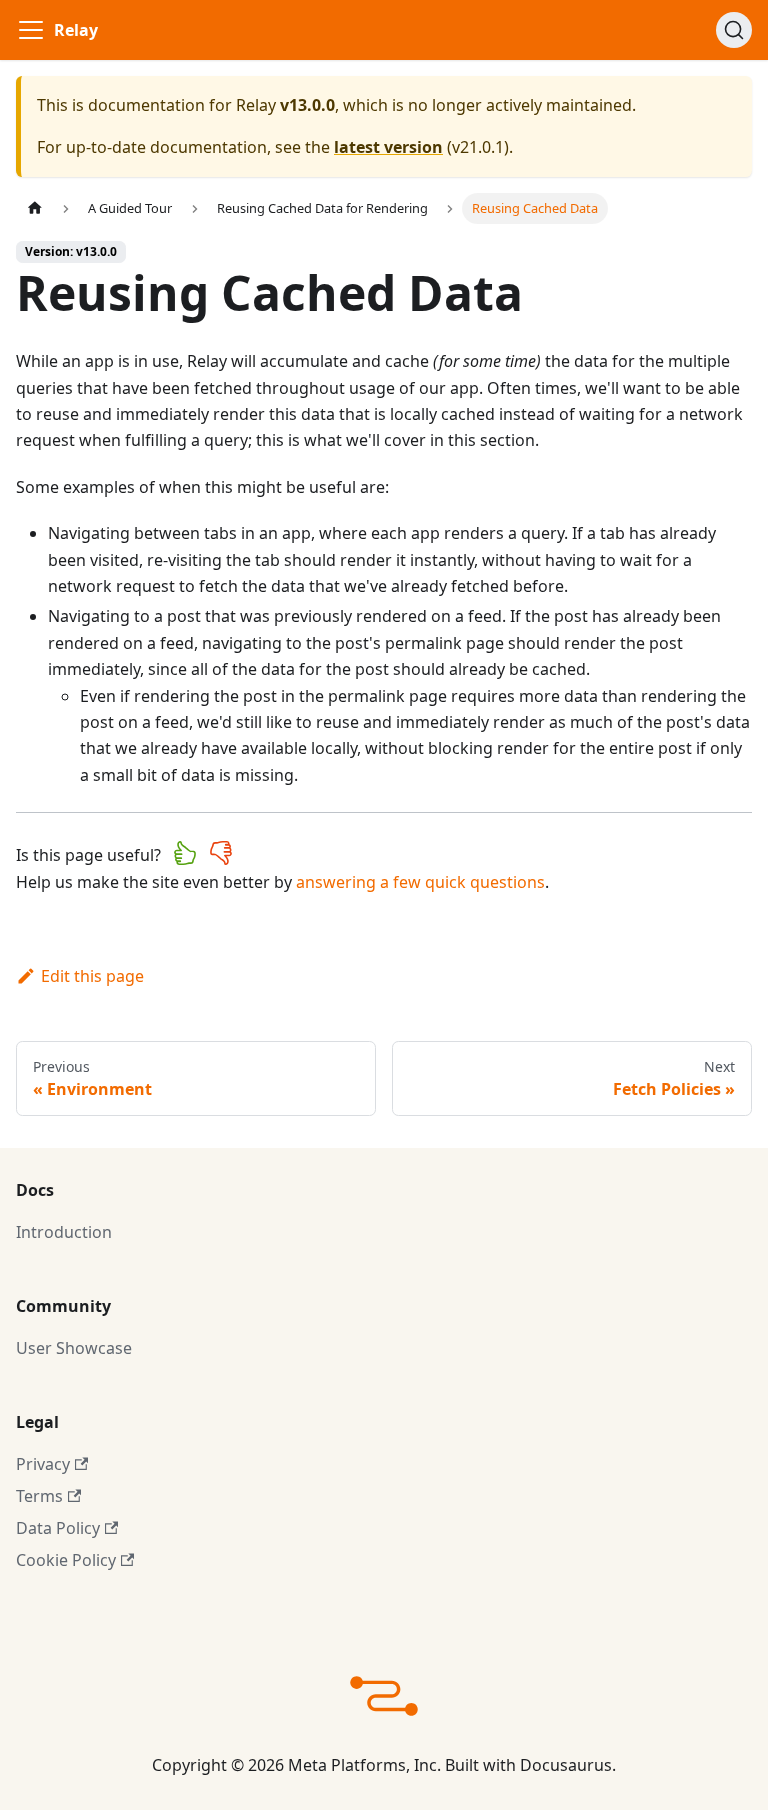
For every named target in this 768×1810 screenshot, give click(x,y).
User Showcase (74, 1348)
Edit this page (92, 976)
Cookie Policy (66, 1560)
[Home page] (35, 208)
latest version (388, 147)
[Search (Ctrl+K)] (734, 30)
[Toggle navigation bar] (31, 30)
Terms (39, 1496)
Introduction (64, 1232)
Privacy (43, 1464)
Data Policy (58, 1528)
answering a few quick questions (420, 882)
